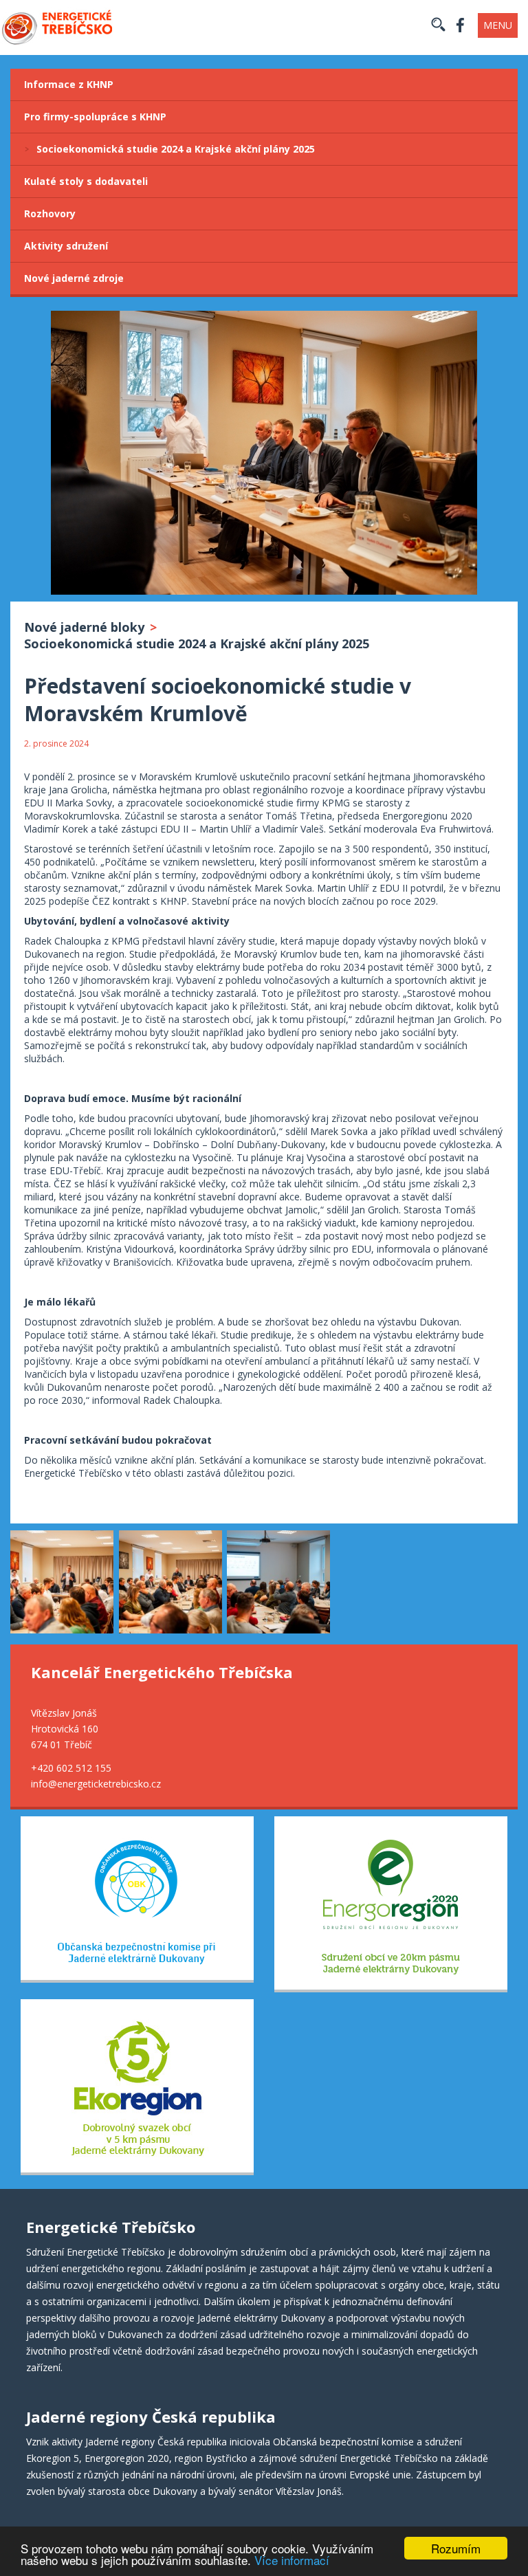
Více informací (292, 2560)
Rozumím (456, 2548)
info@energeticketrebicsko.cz (96, 1784)
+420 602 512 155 (71, 1768)
